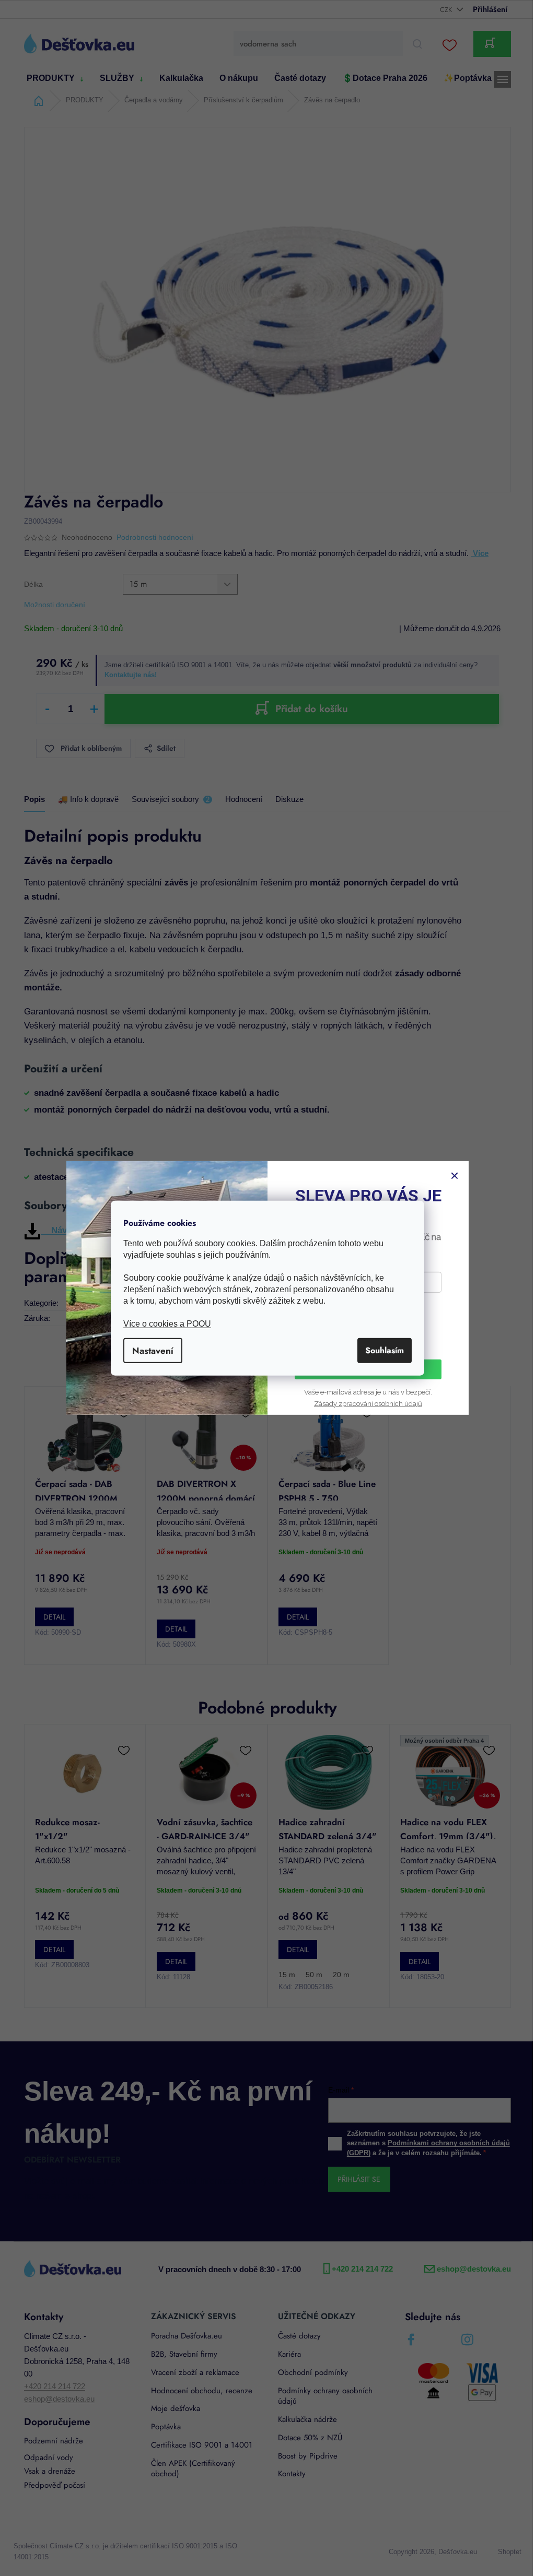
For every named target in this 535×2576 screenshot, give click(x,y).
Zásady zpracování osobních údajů (364, 1404)
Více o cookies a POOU (164, 1323)
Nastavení (149, 1350)
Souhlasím (381, 1350)
